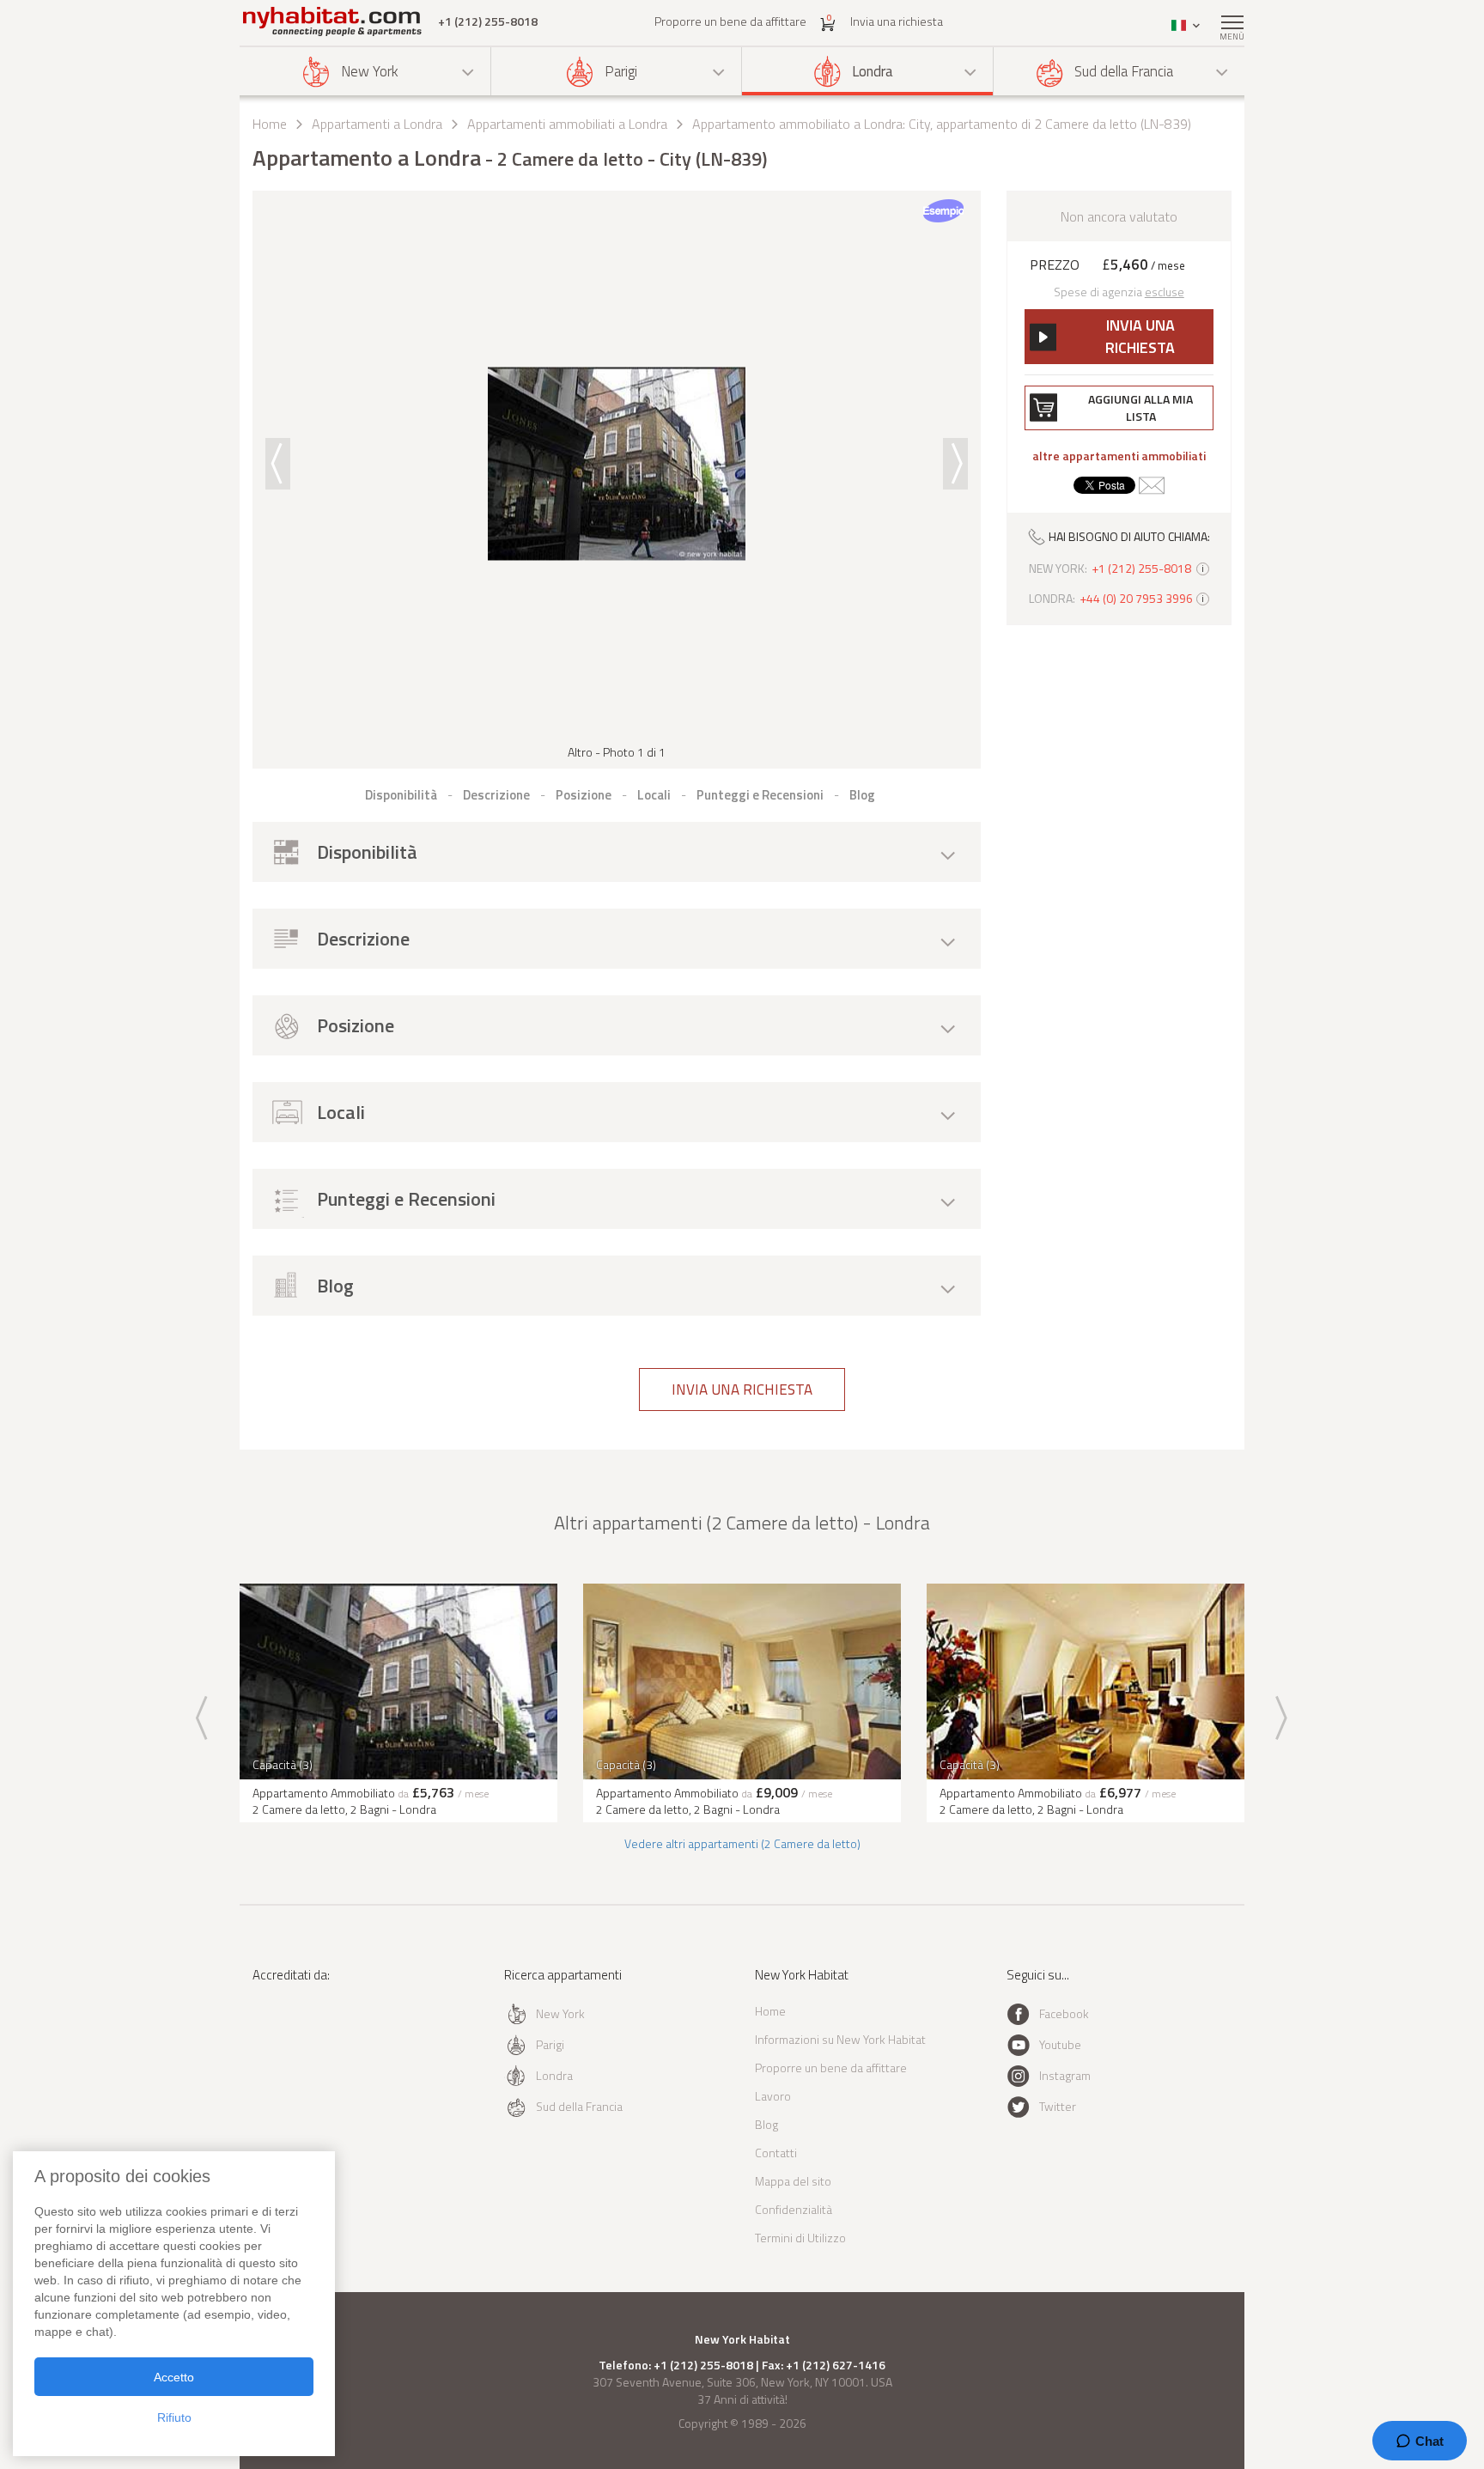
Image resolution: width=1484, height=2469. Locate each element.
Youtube (1060, 2044)
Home (270, 124)
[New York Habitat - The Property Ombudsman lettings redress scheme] (309, 2045)
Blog (766, 2124)
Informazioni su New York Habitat (840, 2039)
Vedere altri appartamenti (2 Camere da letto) (742, 1843)
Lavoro (773, 2096)
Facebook (1064, 2013)
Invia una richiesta (897, 21)
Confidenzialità (794, 2209)
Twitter (1058, 2106)
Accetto (174, 2377)
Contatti (776, 2153)
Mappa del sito (793, 2181)
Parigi (621, 71)
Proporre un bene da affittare (730, 21)
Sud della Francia (1124, 71)
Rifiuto (174, 2417)
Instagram (1065, 2075)
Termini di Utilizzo (800, 2238)
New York (370, 71)
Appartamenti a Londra (377, 124)
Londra (873, 71)
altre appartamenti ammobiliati (1119, 456)
